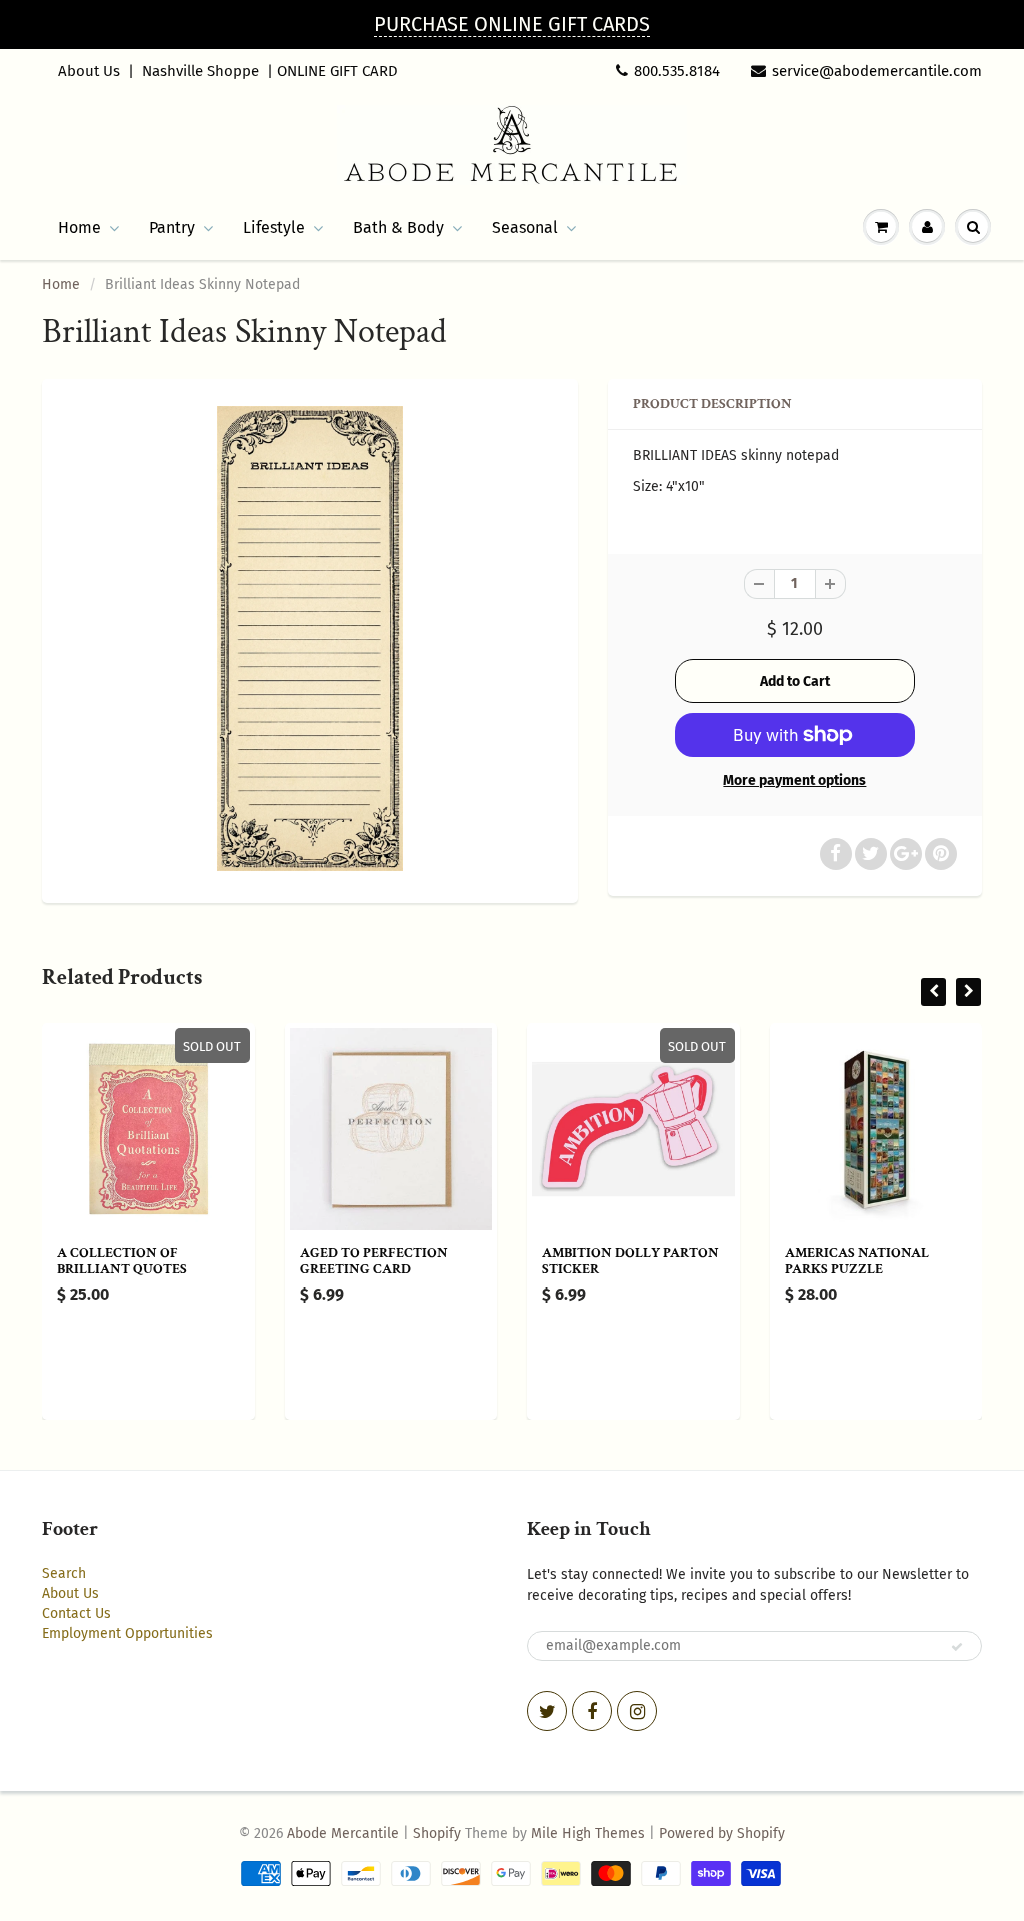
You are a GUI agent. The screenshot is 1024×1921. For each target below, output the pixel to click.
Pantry (172, 227)
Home (79, 227)
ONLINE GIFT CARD (337, 71)
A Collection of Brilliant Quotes (122, 1261)
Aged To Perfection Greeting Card (374, 1261)
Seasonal (525, 227)
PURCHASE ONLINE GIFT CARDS (512, 24)
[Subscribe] (957, 1647)
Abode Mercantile (343, 1833)
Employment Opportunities (127, 1633)
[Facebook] (592, 1711)
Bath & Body (398, 227)
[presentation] (933, 992)
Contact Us (76, 1613)
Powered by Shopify (722, 1833)
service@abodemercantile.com (877, 71)
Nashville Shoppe (200, 71)
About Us (89, 71)
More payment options (794, 780)
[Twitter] (547, 1711)
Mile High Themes (588, 1833)
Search (64, 1573)
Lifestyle (274, 227)
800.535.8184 (677, 71)
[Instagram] (637, 1711)
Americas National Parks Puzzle (857, 1261)
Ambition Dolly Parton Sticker (630, 1261)
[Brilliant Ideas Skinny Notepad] (310, 638)
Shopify (437, 1833)
